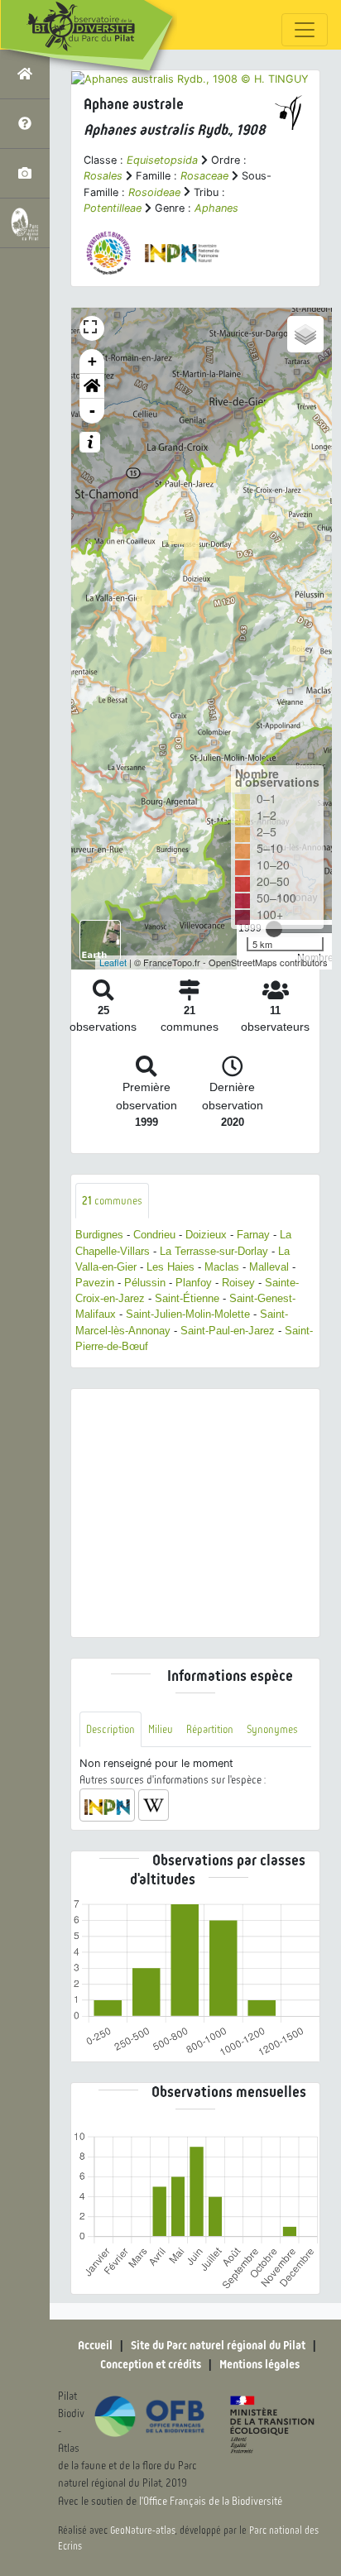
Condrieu (154, 1235)
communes (112, 1201)
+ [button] (92, 361)
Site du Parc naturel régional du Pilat (218, 2345)
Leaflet (113, 962)
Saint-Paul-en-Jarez (228, 1331)
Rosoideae (154, 192)
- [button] (92, 411)
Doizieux (206, 1235)
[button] (92, 386)
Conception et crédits (151, 2364)
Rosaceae (204, 176)
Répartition (210, 1729)
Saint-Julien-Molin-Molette (188, 1314)
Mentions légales (259, 2364)
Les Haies (170, 1267)
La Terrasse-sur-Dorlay (214, 1251)
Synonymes (272, 1729)
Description (110, 1729)
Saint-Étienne (187, 1298)
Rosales (103, 176)
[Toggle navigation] (305, 30)
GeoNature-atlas (143, 2531)
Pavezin (95, 1283)
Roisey (238, 1283)
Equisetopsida (162, 160)
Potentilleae (113, 208)
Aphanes (216, 208)
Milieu (161, 1729)
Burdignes (99, 1235)
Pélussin (145, 1283)
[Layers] (305, 334)
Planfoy (194, 1283)
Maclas (222, 1267)
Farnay (253, 1235)
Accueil (95, 2345)
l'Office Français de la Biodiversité (211, 2501)
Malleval (269, 1267)
